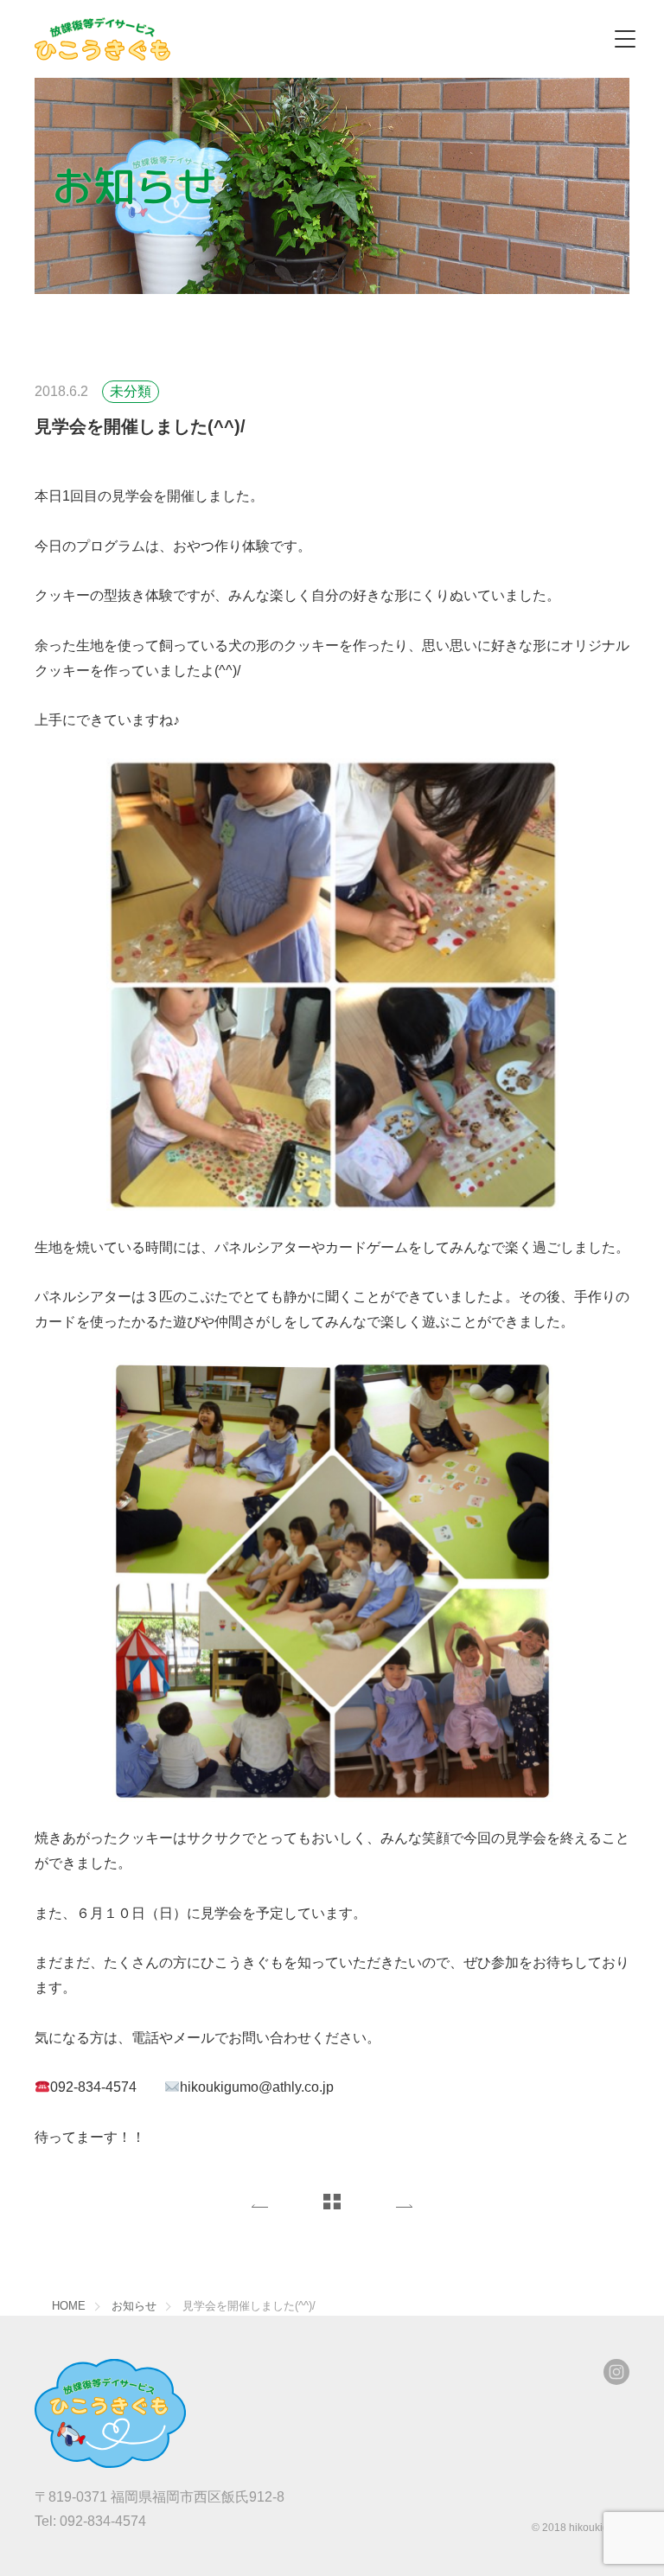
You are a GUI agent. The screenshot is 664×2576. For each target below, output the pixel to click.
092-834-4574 (90, 2521)
